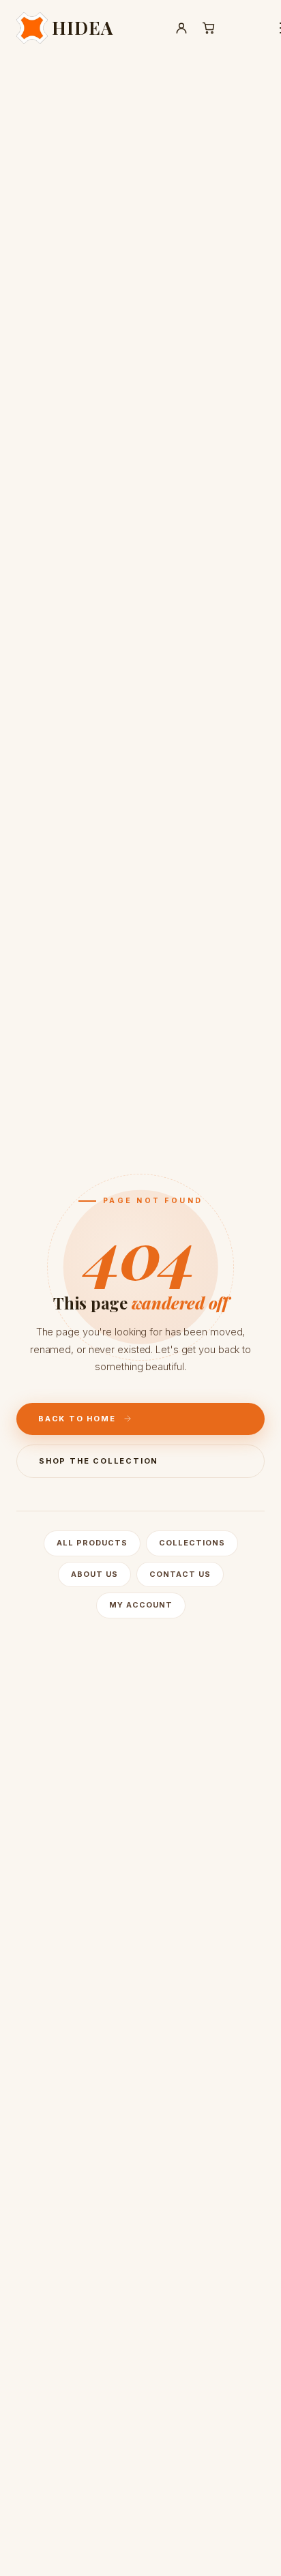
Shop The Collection (99, 1461)
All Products (92, 1543)
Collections (192, 1543)
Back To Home (77, 1419)
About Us (94, 1574)
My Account (141, 1605)
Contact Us (180, 1574)
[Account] (181, 28)
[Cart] (209, 28)
